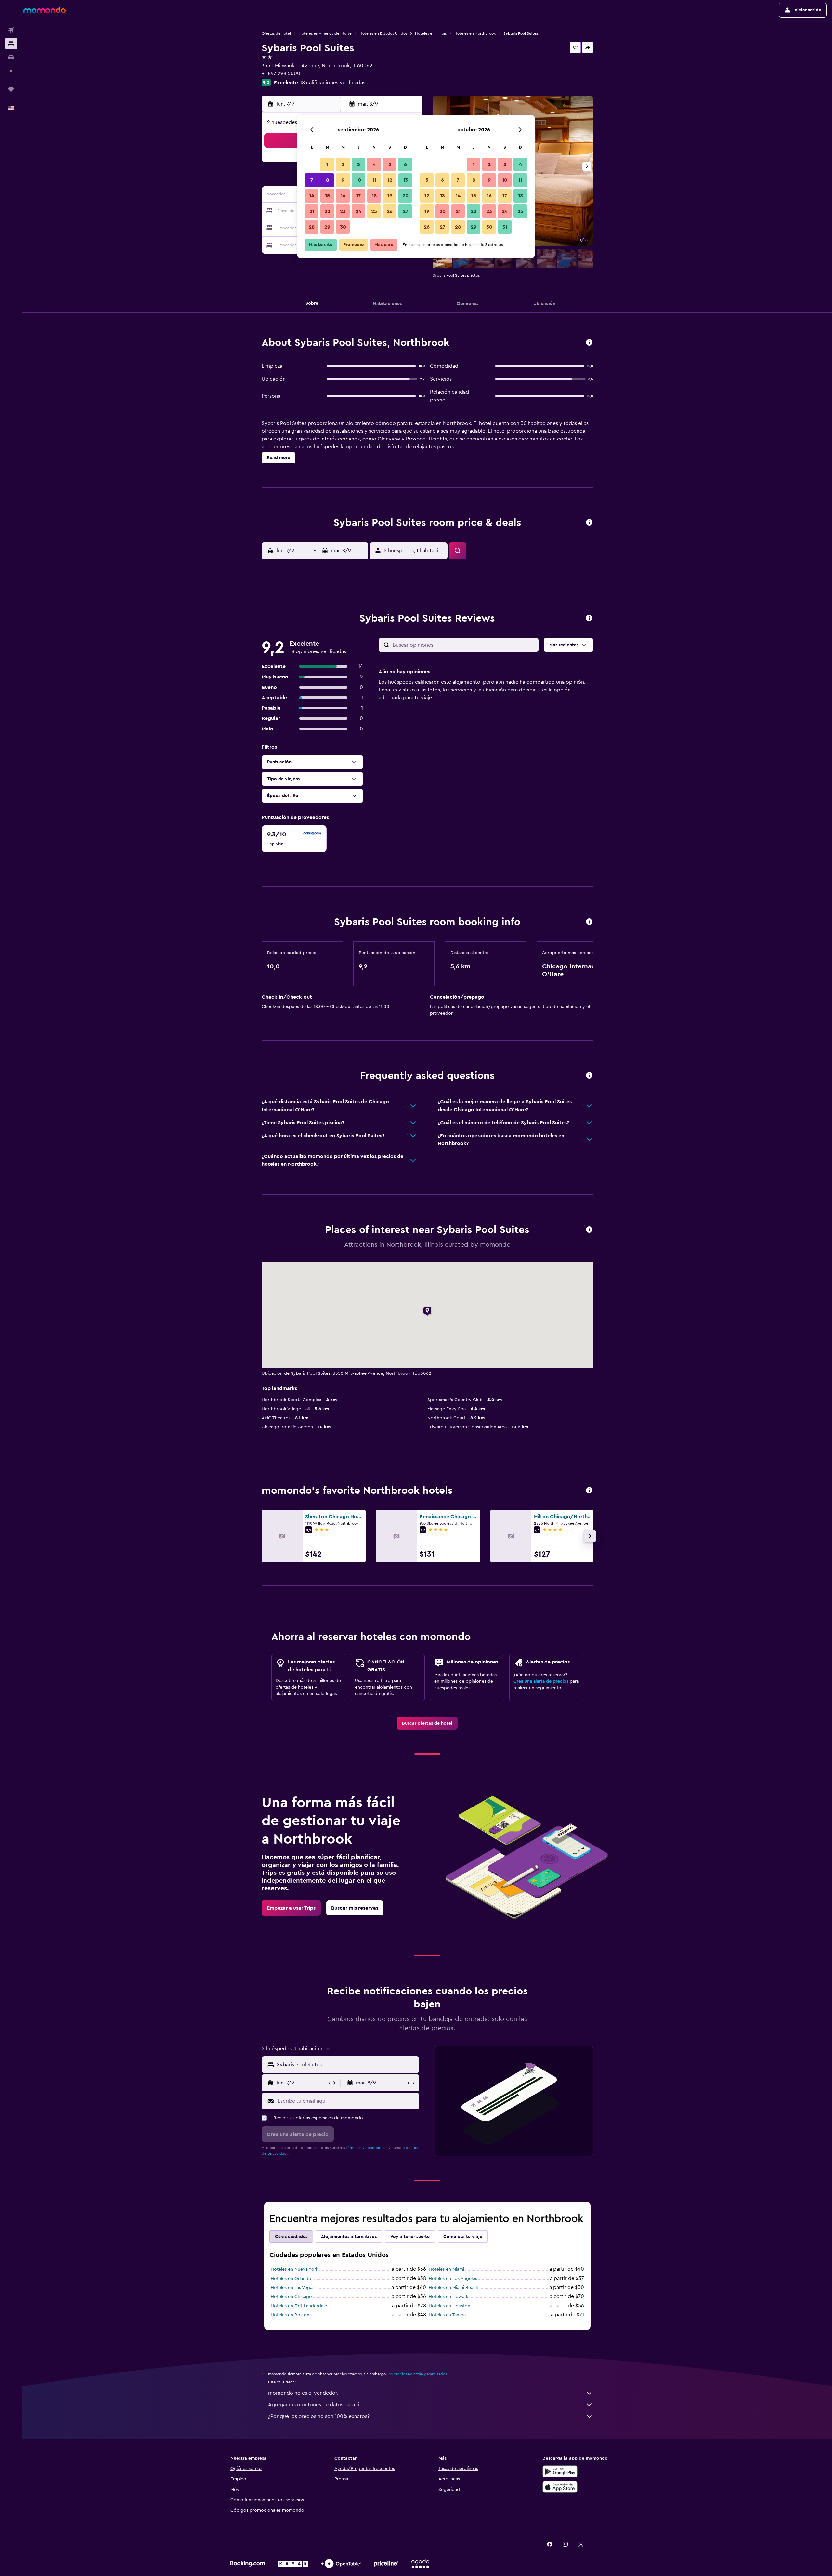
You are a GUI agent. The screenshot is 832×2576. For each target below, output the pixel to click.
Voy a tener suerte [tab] (410, 2237)
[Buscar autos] (11, 57)
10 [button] (358, 180)
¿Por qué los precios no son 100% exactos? (319, 2416)
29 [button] (327, 227)
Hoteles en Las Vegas (292, 2288)
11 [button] (374, 180)
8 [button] (327, 180)
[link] (427, 1723)
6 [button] (405, 164)
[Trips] (11, 89)
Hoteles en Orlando (291, 2279)
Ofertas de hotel (276, 33)
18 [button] (374, 196)
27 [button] (405, 211)
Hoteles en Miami (446, 2269)
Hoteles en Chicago (291, 2297)
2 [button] (343, 164)
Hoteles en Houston (449, 2306)
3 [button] (359, 164)
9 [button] (343, 180)
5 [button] (390, 164)
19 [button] (390, 196)
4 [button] (374, 164)
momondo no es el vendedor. (303, 2393)
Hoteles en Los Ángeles (453, 2279)
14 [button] (312, 196)
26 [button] (390, 211)
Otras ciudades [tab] (291, 2237)
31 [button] (505, 227)
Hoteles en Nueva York (294, 2269)
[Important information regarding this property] (589, 922)
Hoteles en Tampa (447, 2315)
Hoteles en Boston (290, 2315)
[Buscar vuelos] (11, 30)
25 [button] (374, 211)
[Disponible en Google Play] (560, 2471)
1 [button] (327, 164)
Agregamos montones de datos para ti (314, 2405)
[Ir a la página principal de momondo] (45, 10)
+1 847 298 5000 (281, 73)
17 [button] (358, 196)
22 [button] (327, 211)
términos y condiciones (367, 2148)
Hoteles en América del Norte (325, 33)
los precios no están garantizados (417, 2374)
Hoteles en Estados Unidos (383, 33)
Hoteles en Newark (448, 2297)
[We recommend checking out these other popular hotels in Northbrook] (589, 1491)
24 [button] (358, 211)
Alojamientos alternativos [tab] (349, 2237)
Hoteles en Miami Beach (454, 2288)
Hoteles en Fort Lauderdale (299, 2306)
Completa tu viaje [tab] (463, 2237)
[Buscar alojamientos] (11, 44)
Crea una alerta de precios (541, 1681)
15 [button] (327, 196)
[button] (11, 10)
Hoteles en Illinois (431, 33)
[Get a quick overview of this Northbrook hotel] (589, 343)
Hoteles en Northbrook (475, 33)
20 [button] (405, 196)
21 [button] (312, 211)
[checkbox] (294, 839)
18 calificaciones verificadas (333, 83)
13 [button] (405, 180)
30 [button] (343, 227)
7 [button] (312, 180)
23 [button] (343, 211)
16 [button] (343, 196)
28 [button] (312, 227)
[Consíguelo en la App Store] (560, 2487)
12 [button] (390, 180)
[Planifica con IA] (11, 71)
